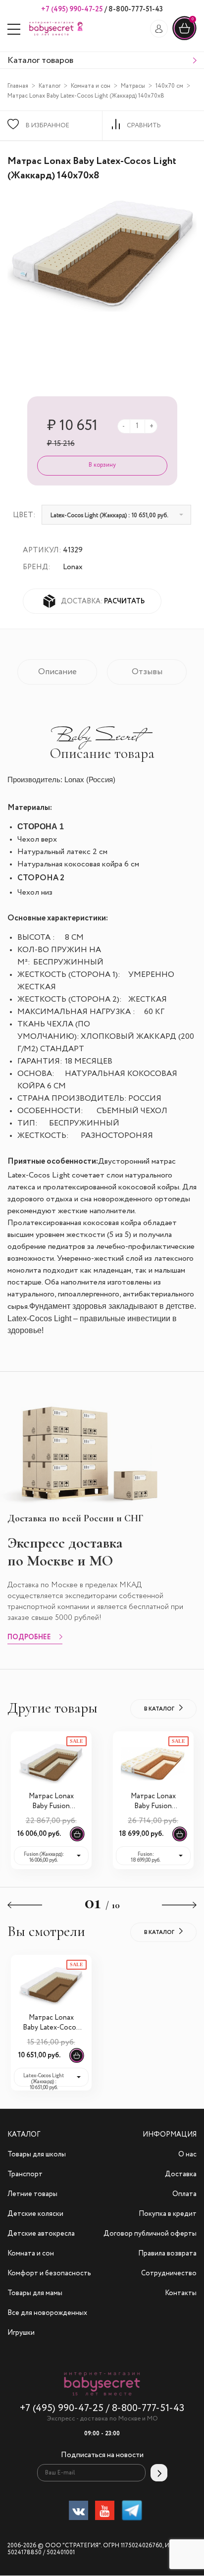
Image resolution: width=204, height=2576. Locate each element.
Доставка (181, 2174)
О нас (187, 2154)
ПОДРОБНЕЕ (29, 1638)
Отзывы (147, 672)
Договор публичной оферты (150, 2234)
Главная (18, 86)
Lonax (73, 567)
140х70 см (169, 86)
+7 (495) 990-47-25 (72, 9)
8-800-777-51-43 (135, 9)
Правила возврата (167, 2254)
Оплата (184, 2194)
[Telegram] (132, 2512)
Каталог (50, 86)
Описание (57, 672)
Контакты (181, 2293)
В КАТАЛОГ (159, 1709)
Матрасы (133, 86)
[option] (102, 256)
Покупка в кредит (168, 2214)
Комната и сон (91, 86)
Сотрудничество (169, 2273)
